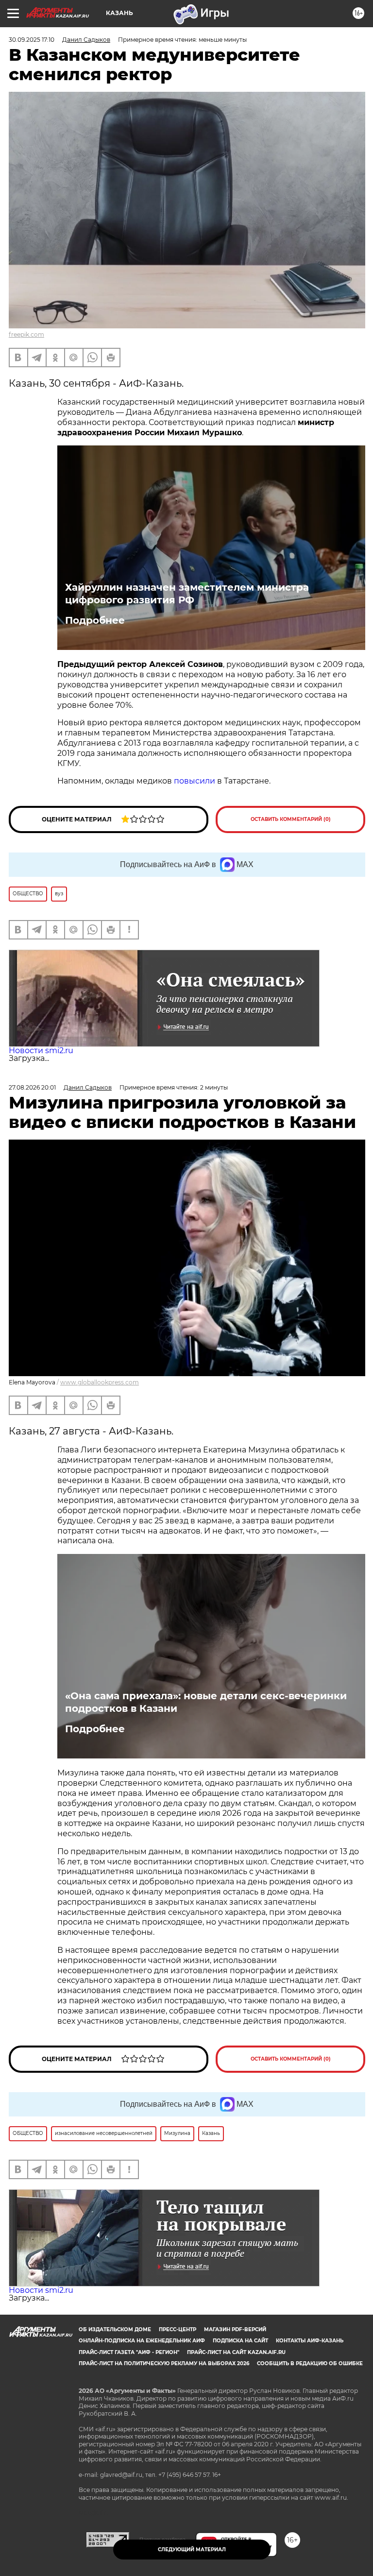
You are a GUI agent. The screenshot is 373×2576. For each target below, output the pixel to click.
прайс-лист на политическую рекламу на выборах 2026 (164, 2363)
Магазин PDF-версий (235, 2329)
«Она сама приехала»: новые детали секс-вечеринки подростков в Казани (206, 1702)
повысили (195, 781)
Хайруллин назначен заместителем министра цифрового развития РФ (187, 594)
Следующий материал (192, 2550)
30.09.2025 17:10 (32, 40)
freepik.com (26, 334)
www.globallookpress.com (100, 1382)
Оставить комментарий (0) (291, 819)
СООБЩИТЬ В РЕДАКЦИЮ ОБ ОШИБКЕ (310, 2363)
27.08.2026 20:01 (32, 1087)
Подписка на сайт (240, 2341)
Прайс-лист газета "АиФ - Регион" (129, 2352)
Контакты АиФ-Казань (310, 2341)
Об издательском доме (115, 2329)
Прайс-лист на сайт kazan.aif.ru (236, 2352)
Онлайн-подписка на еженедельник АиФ (142, 2341)
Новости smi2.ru (41, 1050)
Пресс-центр (178, 2329)
